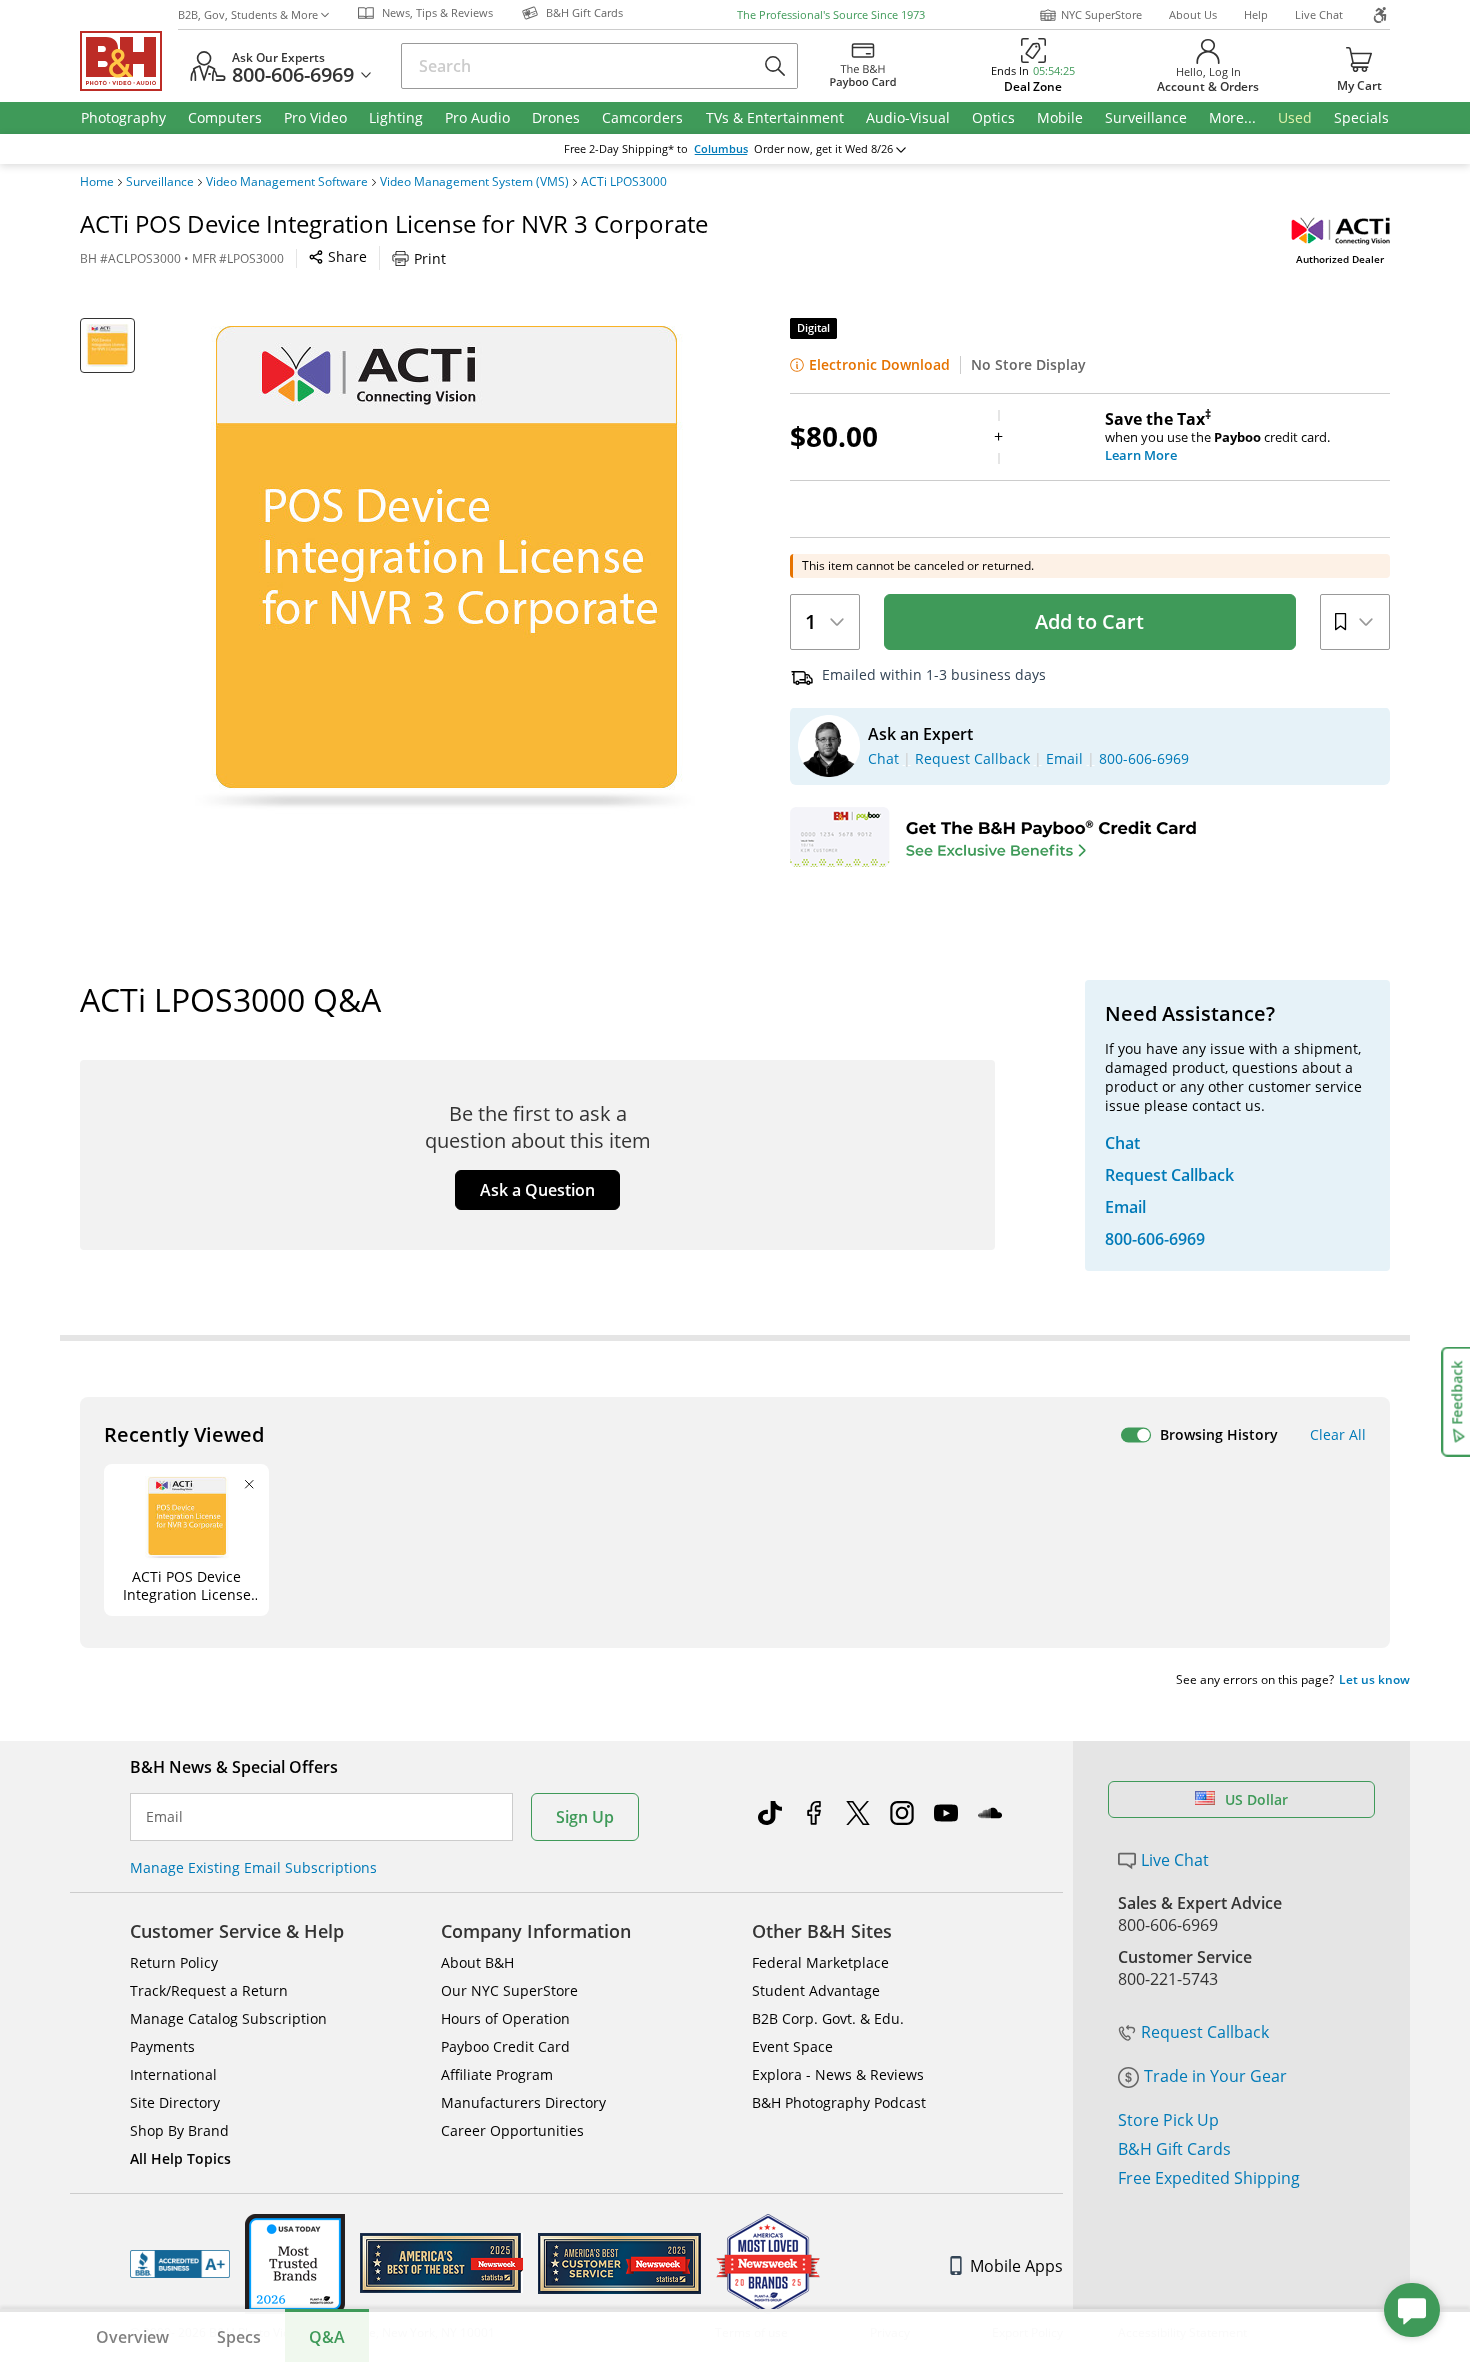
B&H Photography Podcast (839, 2102)
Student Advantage (816, 1990)
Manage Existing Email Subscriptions (253, 1867)
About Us (1193, 14)
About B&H (477, 1962)
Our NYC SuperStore (509, 1990)
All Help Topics (180, 2158)
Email (164, 1817)
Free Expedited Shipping (1209, 2178)
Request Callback (1205, 2032)
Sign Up (585, 1817)
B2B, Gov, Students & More (248, 14)
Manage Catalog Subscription (228, 2018)
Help (1256, 14)
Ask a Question (537, 1190)
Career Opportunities (512, 2130)
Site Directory (175, 2102)
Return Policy (174, 1962)
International (173, 2074)
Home (97, 182)
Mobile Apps (1016, 2266)
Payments (162, 2046)
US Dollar (1256, 1799)
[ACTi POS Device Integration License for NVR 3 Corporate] (445, 568)
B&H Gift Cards (1174, 2149)
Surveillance (160, 182)
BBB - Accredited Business (180, 2264)
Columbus (721, 149)
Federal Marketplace (820, 1962)
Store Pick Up (1168, 2120)
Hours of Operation (505, 2018)
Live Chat (1319, 14)
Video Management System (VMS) (474, 182)
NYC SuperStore (1101, 14)
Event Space (792, 2046)
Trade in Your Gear (1215, 2076)
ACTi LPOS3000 (624, 182)
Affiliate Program (497, 2074)
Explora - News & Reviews (838, 2074)
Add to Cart (1089, 621)
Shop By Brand (179, 2130)
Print (430, 258)
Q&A (327, 2337)
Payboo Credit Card (505, 2046)
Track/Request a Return (209, 1990)
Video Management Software (287, 182)
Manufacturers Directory (523, 2102)
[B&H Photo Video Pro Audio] (129, 61)
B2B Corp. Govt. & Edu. (828, 2018)
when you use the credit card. (1217, 437)
